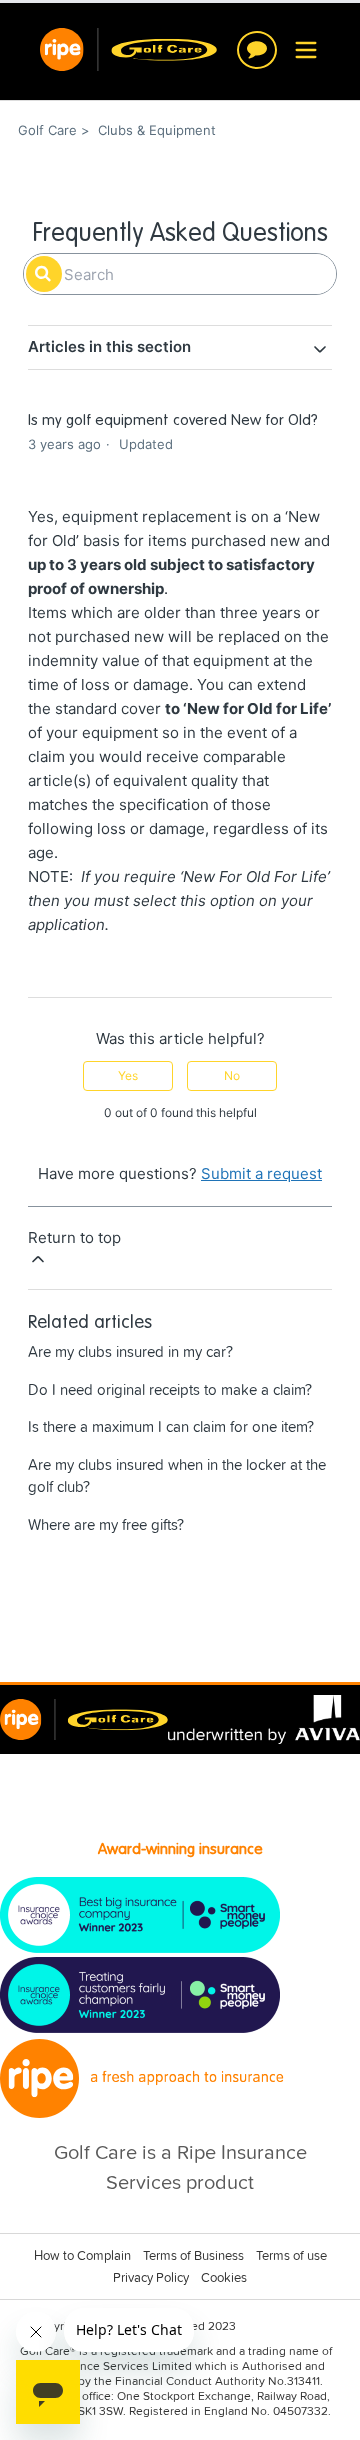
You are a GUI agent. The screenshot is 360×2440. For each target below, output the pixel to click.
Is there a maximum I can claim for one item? (171, 1427)
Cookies (224, 2278)
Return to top (74, 1237)
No (232, 1075)
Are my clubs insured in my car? (130, 1352)
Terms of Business (193, 2256)
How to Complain (82, 2256)
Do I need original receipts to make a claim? (170, 1390)
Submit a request (261, 1173)
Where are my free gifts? (106, 1525)
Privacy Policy (151, 2278)
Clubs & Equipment (157, 130)
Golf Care (47, 130)
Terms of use (291, 2256)
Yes (128, 1075)
